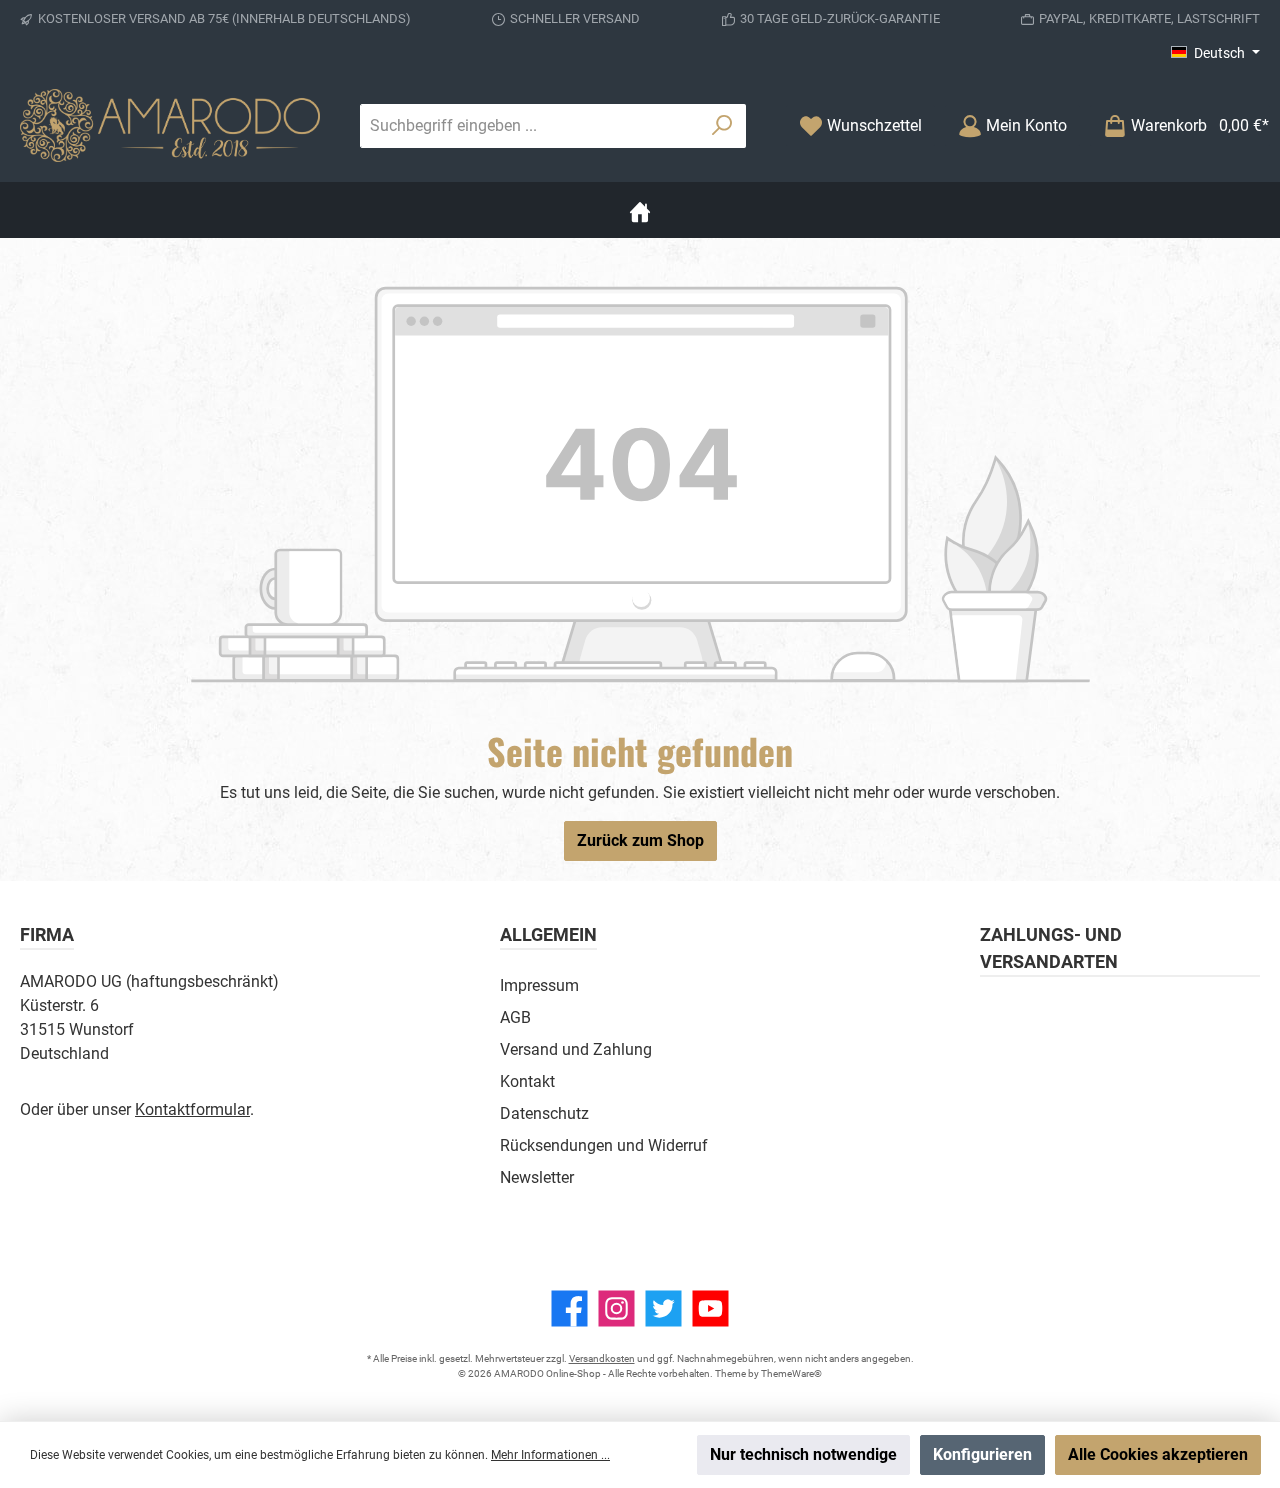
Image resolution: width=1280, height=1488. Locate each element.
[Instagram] (616, 1308)
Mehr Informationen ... (550, 1455)
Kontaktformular (192, 1109)
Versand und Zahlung (576, 1049)
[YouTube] (710, 1308)
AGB (515, 1017)
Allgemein (548, 934)
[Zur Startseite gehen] (170, 125)
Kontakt (527, 1081)
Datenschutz (544, 1113)
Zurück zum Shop (640, 840)
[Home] (640, 210)
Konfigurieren (982, 1454)
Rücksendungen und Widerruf (604, 1145)
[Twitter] (663, 1308)
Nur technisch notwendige (803, 1454)
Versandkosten (602, 1358)
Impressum (539, 985)
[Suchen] (722, 126)
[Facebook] (569, 1308)
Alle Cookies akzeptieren (1158, 1454)
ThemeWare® (791, 1373)
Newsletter (537, 1177)
